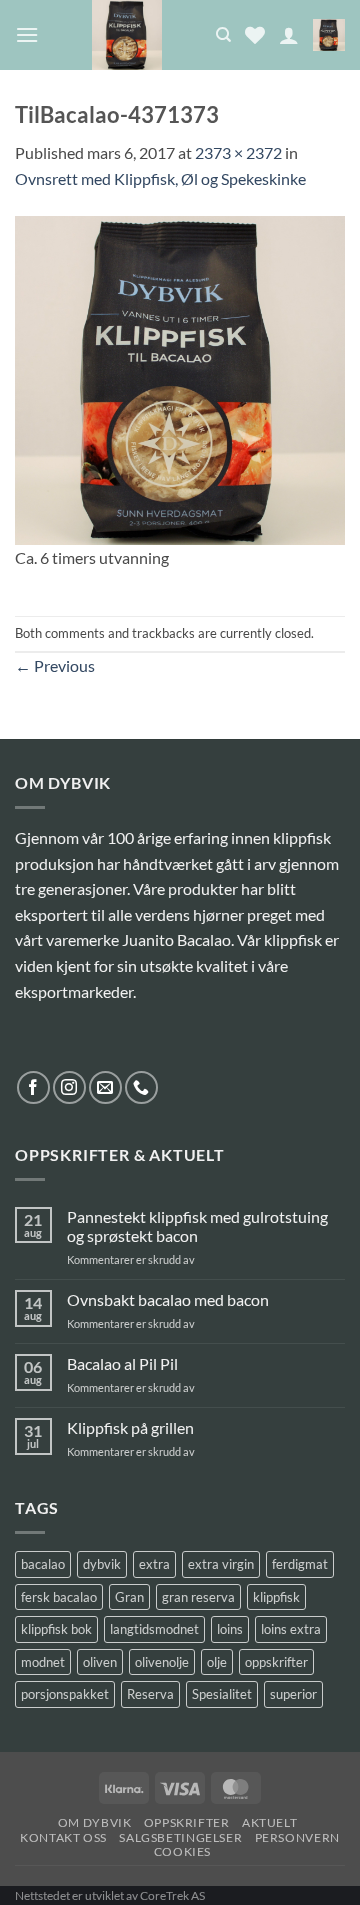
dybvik (102, 1564)
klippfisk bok (56, 1629)
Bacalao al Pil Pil (122, 1363)
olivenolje (162, 1662)
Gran (129, 1597)
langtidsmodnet (154, 1629)
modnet (43, 1662)
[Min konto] (289, 35)
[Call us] (141, 1087)
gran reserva (198, 1597)
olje (217, 1662)
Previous (55, 665)
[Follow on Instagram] (69, 1087)
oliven (100, 1662)
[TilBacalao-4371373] (180, 377)
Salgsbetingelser (180, 1837)
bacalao (43, 1564)
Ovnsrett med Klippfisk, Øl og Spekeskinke (160, 178)
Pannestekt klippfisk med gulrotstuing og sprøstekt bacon (197, 1226)
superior (293, 1694)
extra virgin (221, 1564)
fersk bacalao (59, 1597)
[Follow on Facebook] (33, 1087)
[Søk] (223, 35)
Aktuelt (269, 1822)
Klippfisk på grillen (130, 1427)
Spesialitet (222, 1694)
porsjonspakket (65, 1694)
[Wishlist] (255, 35)
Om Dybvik (95, 1822)
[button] (27, 34)
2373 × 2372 (238, 152)
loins (230, 1629)
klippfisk (276, 1597)
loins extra (291, 1629)
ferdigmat (300, 1564)
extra (154, 1564)
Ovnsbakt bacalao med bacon (168, 1299)
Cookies (182, 1851)
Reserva (150, 1694)
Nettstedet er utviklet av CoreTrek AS (110, 1895)
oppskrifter (276, 1662)
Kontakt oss (63, 1837)
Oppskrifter (187, 1822)
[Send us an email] (105, 1087)
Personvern (297, 1837)
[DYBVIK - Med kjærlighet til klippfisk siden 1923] (127, 35)
